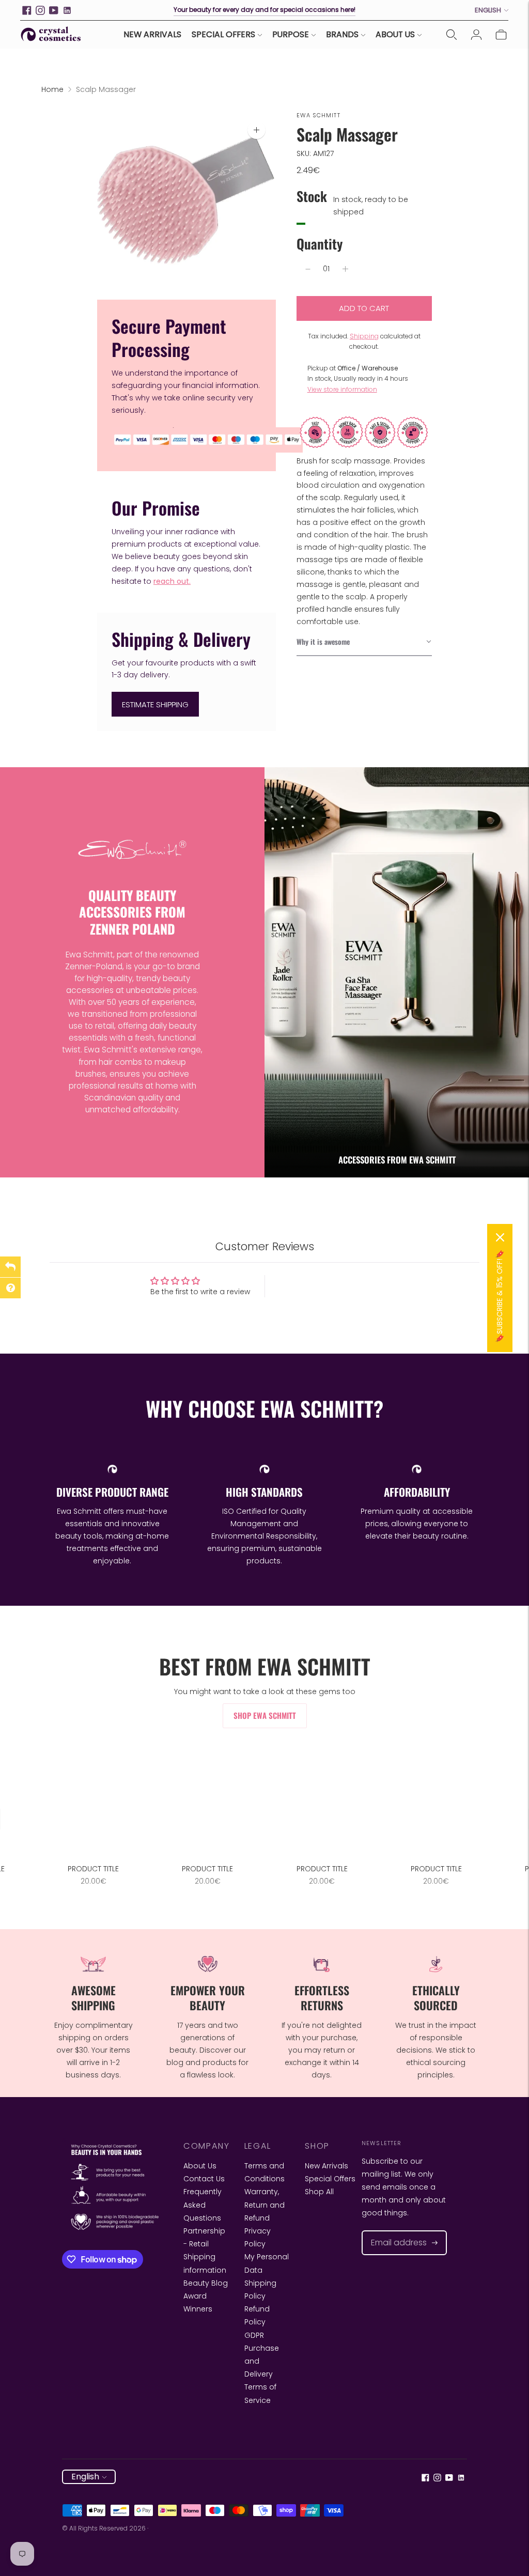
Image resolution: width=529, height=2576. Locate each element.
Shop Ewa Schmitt (265, 1715)
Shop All (319, 2192)
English (488, 10)
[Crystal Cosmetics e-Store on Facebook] (27, 10)
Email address (394, 2231)
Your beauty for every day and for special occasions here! (264, 10)
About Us (200, 2166)
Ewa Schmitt (318, 115)
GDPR (254, 2335)
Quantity (320, 244)
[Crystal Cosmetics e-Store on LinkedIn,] (67, 10)
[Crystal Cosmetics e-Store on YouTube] (54, 10)
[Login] (476, 35)
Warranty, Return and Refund (264, 2205)
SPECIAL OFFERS (223, 34)
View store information (342, 389)
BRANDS (342, 34)
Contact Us (204, 2179)
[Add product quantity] (345, 269)
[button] (364, 642)
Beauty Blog (206, 2283)
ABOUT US (395, 34)
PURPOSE (291, 34)
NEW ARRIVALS (152, 34)
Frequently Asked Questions (203, 2205)
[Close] (500, 1237)
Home (52, 89)
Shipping (364, 336)
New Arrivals (326, 2166)
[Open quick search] (452, 35)
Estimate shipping (155, 704)
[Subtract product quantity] (308, 269)
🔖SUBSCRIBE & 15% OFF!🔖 (500, 1296)
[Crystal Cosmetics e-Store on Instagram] (40, 10)
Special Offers (330, 2179)
